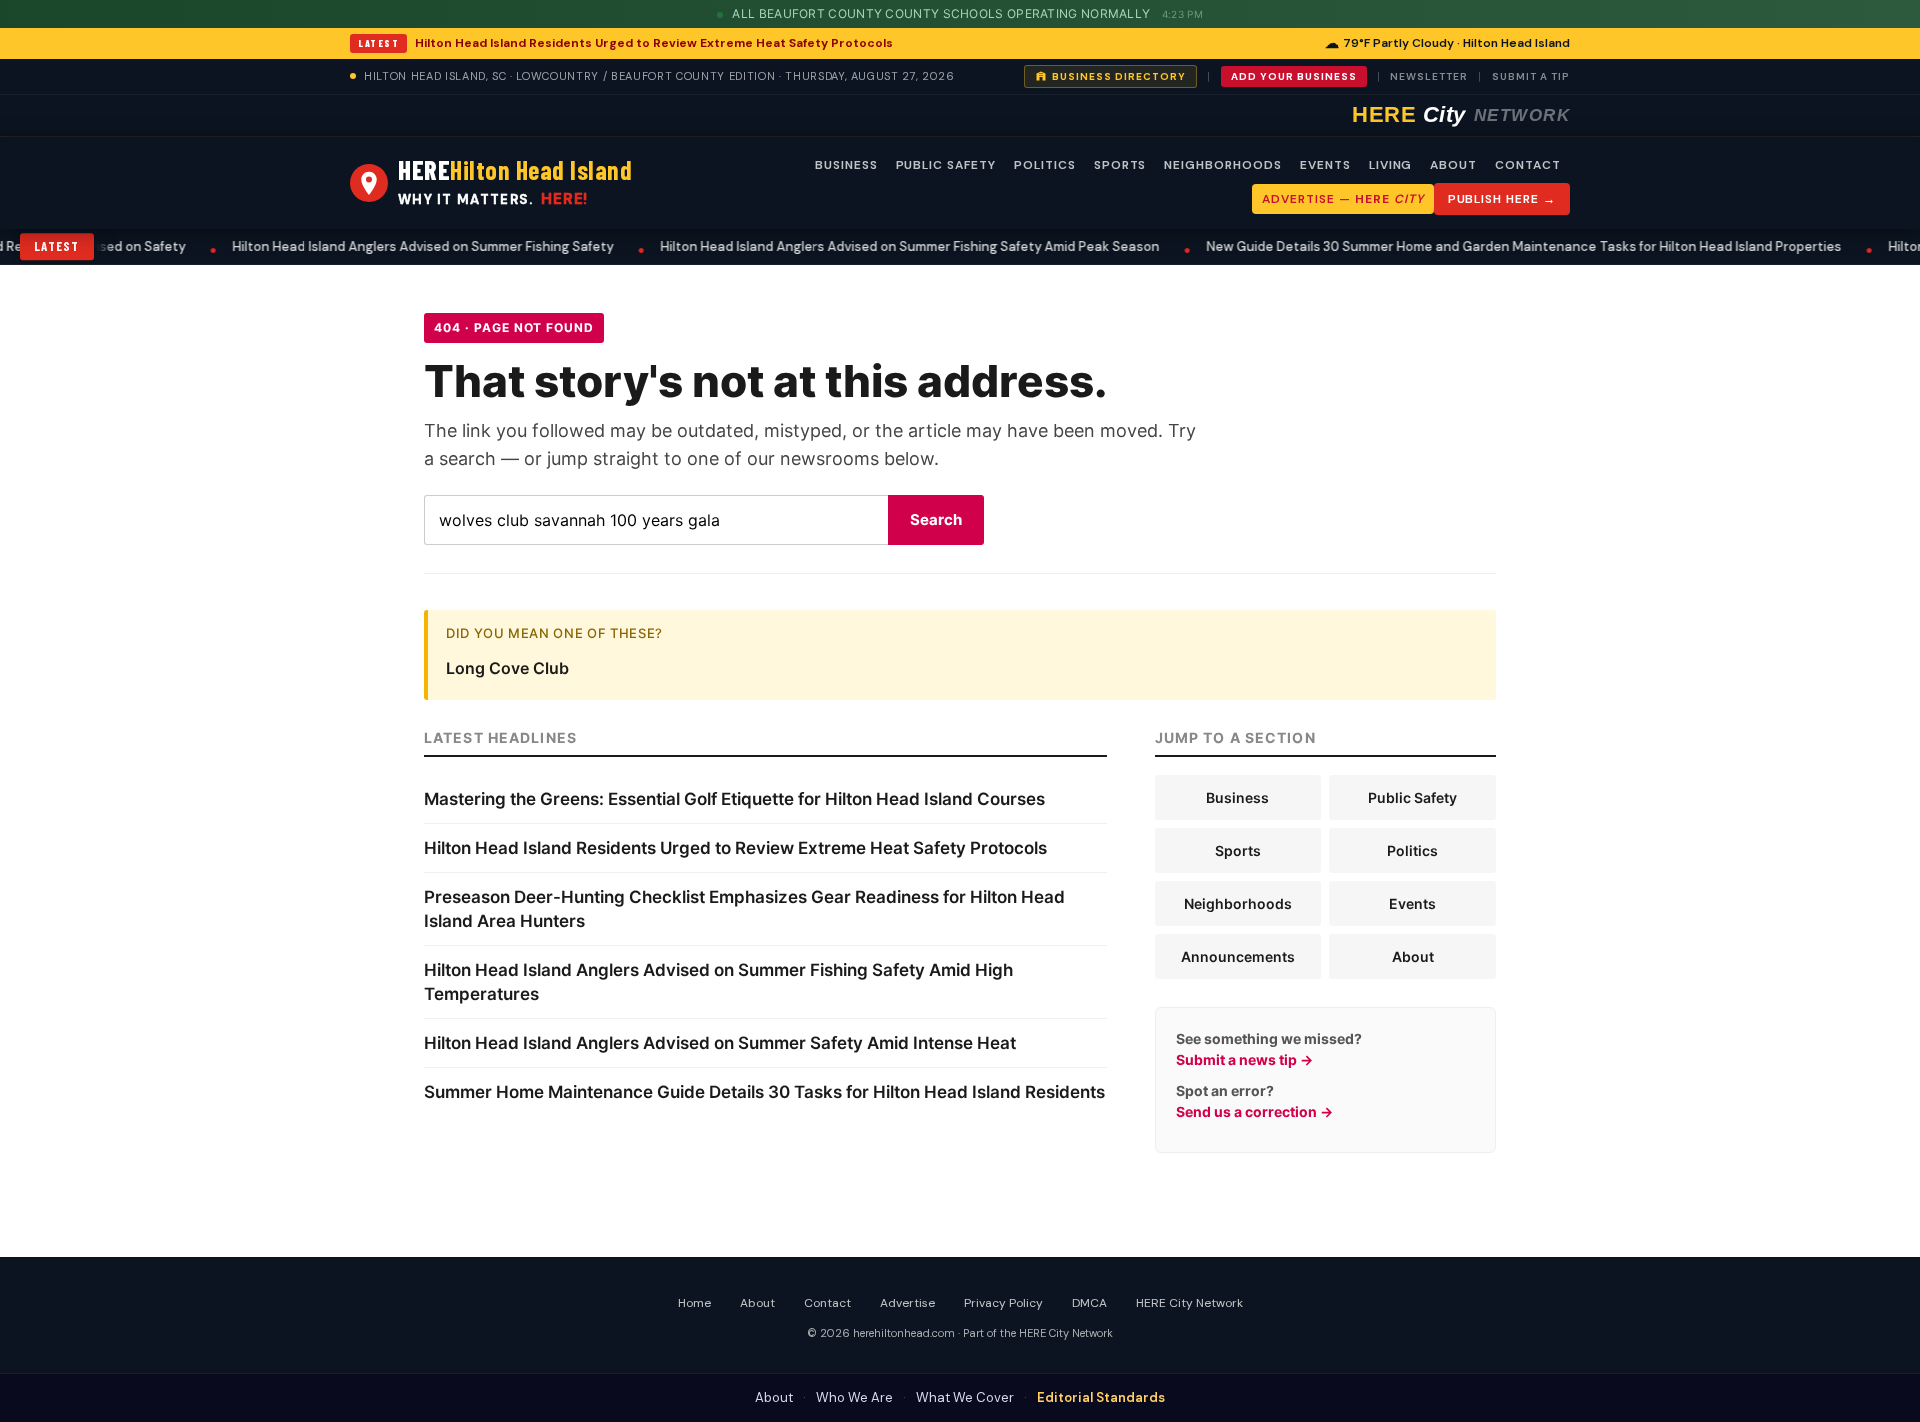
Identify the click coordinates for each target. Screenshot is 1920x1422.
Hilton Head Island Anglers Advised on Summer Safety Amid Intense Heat (720, 1043)
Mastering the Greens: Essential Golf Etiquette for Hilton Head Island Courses (734, 799)
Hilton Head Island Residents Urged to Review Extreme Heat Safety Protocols (654, 43)
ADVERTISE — (1342, 199)
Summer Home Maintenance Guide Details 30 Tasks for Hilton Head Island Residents (764, 1092)
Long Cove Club (507, 668)
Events (1412, 903)
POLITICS (1045, 165)
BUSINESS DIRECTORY (1119, 76)
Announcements (1238, 956)
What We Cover (965, 1397)
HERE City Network (1189, 1303)
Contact (827, 1303)
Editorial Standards (1101, 1397)
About (1413, 956)
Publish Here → (1502, 199)
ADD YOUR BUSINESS (1294, 76)
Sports (1238, 850)
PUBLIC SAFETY (946, 165)
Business (1237, 797)
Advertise (907, 1303)
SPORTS (1120, 165)
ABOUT (1453, 165)
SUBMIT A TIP (1531, 76)
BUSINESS (846, 165)
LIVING (1391, 165)
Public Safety (1412, 797)
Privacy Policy (1003, 1303)
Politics (1412, 850)
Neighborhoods (1238, 903)
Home (694, 1303)
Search (936, 519)
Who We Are (854, 1397)
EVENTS (1325, 165)
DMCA (1089, 1303)
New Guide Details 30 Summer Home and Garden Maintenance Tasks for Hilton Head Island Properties (1490, 246)
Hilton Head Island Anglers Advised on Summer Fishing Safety (389, 246)
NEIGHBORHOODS (1222, 165)
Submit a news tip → (1244, 1059)
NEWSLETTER (1429, 76)
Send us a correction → (1254, 1111)
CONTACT (1528, 165)
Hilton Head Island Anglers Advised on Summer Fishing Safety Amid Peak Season (876, 246)
